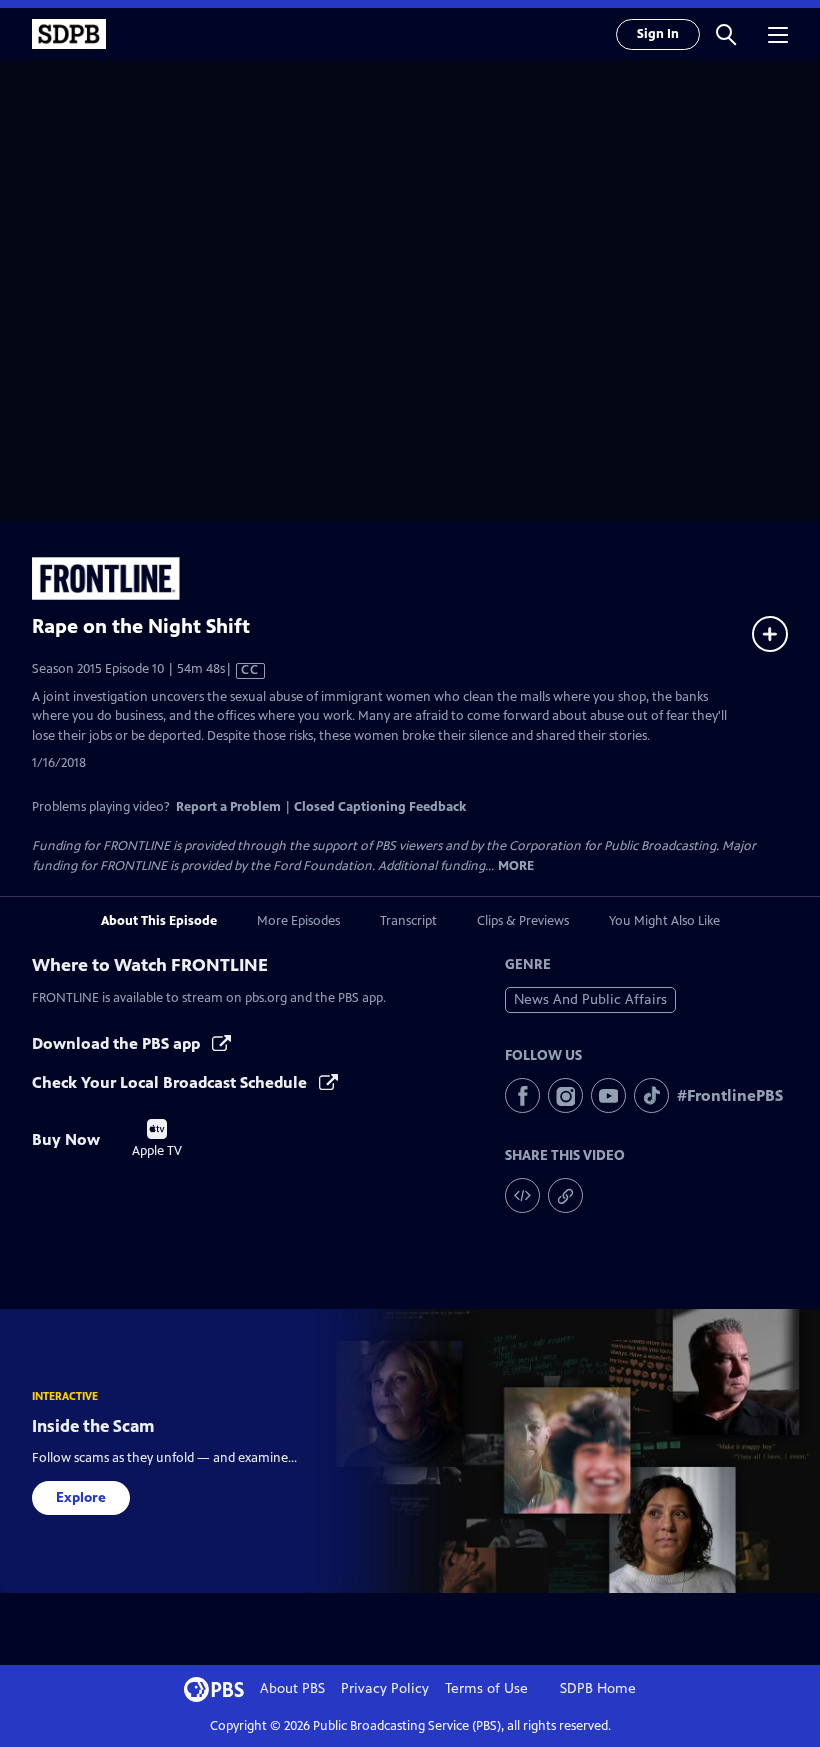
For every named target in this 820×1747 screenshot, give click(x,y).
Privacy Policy (385, 1688)
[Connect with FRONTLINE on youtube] (608, 1095)
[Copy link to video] (565, 1195)
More (516, 866)
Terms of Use (486, 1688)
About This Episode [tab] (159, 921)
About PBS (292, 1688)
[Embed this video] (522, 1195)
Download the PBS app (118, 1043)
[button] (726, 34)
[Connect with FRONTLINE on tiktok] (651, 1095)
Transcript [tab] (408, 921)
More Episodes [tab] (298, 921)
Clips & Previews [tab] (523, 921)
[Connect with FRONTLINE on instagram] (565, 1095)
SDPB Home (598, 1688)
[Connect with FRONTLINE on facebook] (522, 1095)
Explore (81, 1497)
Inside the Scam (93, 1426)
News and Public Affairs (590, 999)
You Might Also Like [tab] (664, 921)
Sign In (658, 34)
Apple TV (157, 1139)
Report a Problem (228, 807)
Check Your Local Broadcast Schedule (171, 1082)
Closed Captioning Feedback (380, 807)
